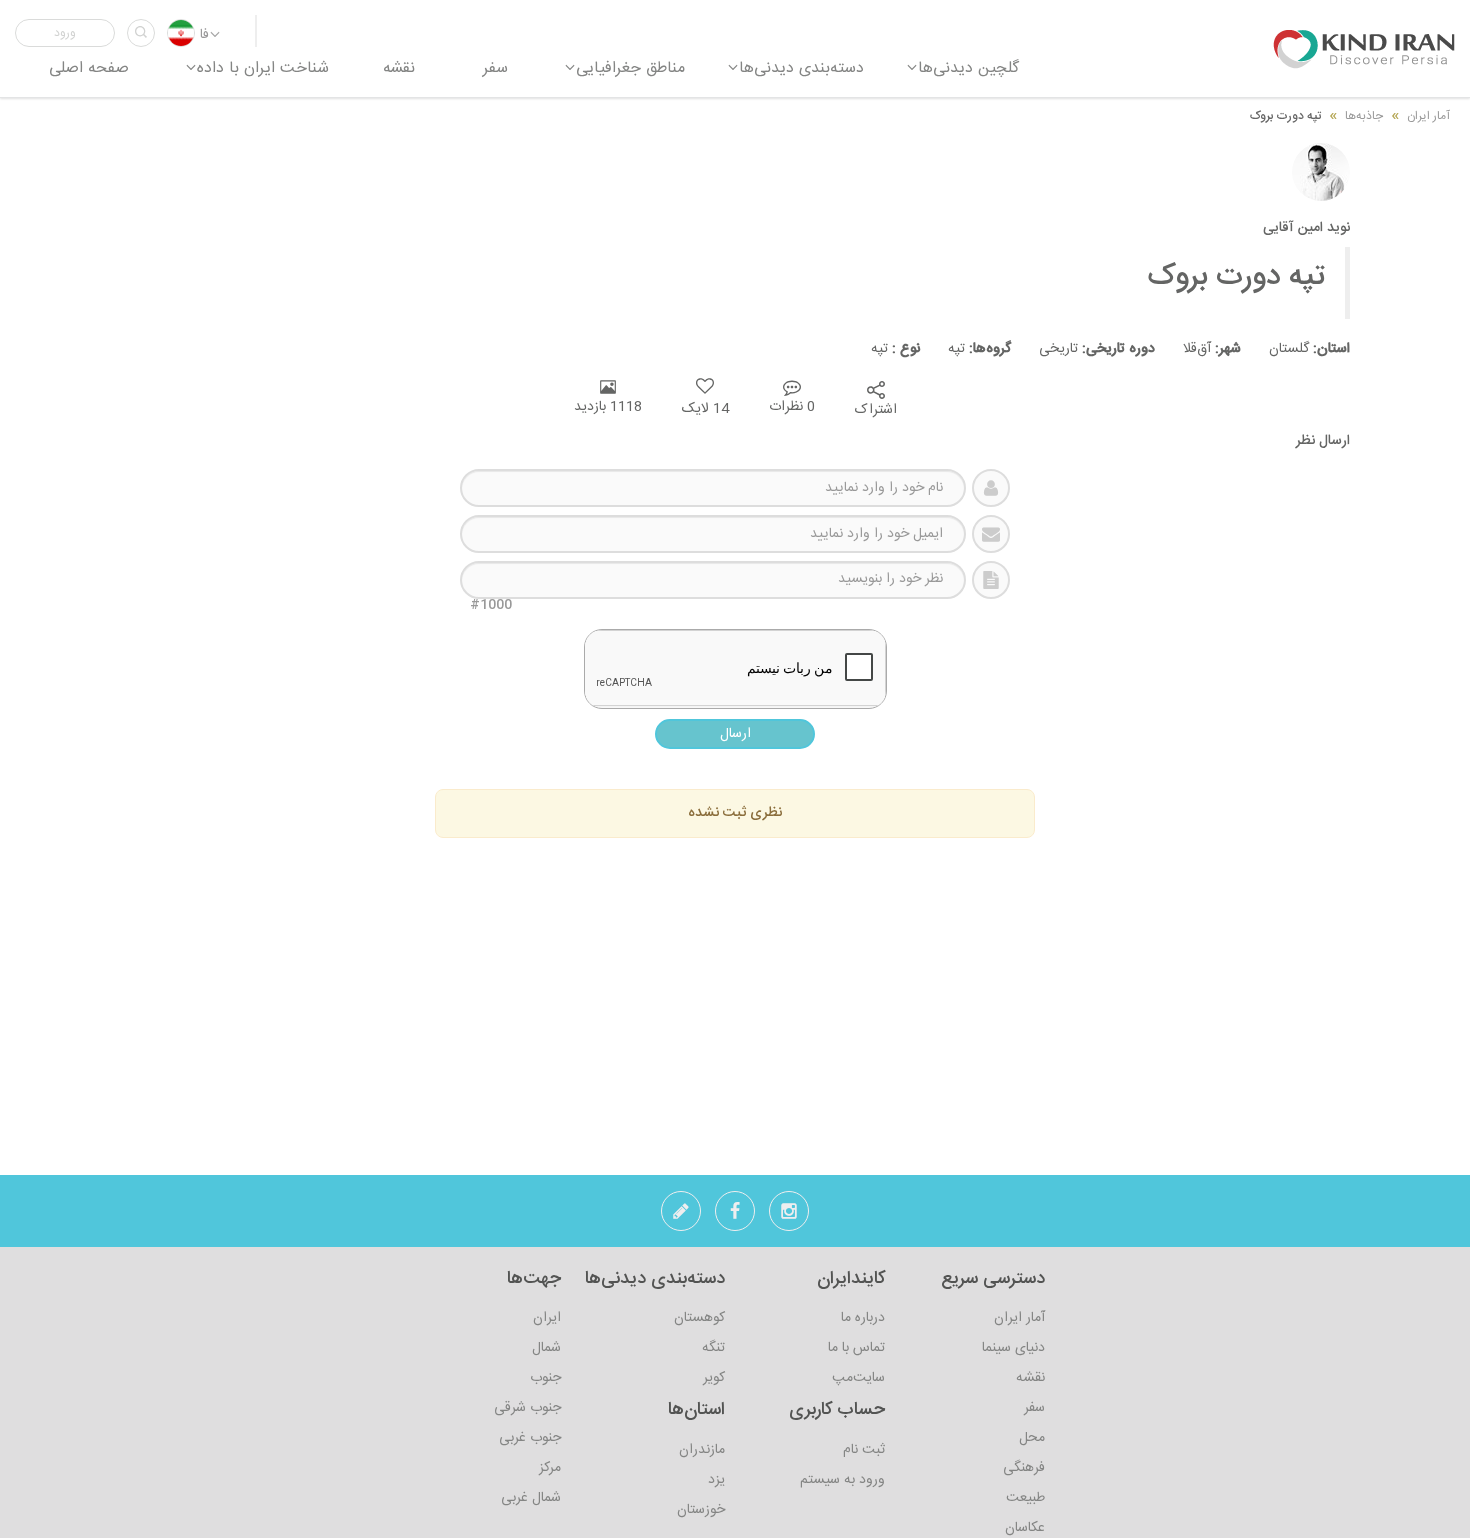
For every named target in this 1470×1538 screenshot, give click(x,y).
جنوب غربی (530, 1438)
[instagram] (789, 1217)
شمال (546, 1348)
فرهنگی (1024, 1468)
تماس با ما (856, 1348)
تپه (965, 349)
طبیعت (1025, 1498)
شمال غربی (531, 1498)
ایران (547, 1318)
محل (1032, 1438)
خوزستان (701, 1510)
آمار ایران (1019, 1318)
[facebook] (735, 1217)
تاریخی (1083, 349)
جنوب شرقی (527, 1408)
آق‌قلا (1198, 349)
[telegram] (681, 1217)
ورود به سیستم (842, 1480)
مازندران (702, 1450)
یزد (716, 1480)
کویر (714, 1378)
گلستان (1295, 349)
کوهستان (699, 1318)
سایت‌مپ (858, 1378)
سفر (1034, 1408)
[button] (65, 33)
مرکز (550, 1468)
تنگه (713, 1348)
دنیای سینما (1013, 1348)
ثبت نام (864, 1450)
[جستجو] (141, 33)
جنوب (545, 1378)
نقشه (1030, 1378)
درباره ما (863, 1318)
